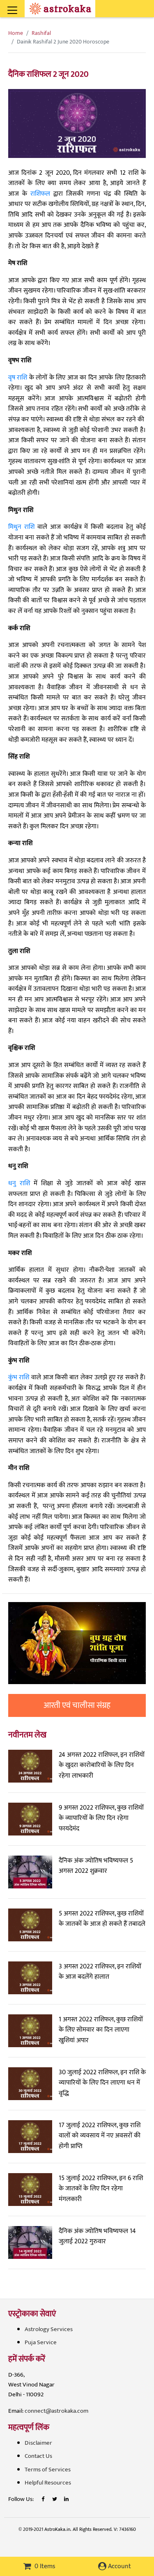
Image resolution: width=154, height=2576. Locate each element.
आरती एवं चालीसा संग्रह (77, 1705)
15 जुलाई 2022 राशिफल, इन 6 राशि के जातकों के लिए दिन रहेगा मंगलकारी (101, 2189)
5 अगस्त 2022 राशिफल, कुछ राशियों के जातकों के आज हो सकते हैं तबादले (102, 1919)
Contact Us (38, 2456)
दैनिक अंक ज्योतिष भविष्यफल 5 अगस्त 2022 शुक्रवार (96, 1866)
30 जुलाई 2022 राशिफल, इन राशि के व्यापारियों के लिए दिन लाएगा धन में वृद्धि (102, 2083)
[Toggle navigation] (23, 6)
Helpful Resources (48, 2483)
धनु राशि (19, 1183)
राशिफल (40, 194)
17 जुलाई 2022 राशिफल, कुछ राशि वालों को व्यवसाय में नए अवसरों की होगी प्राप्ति (100, 2136)
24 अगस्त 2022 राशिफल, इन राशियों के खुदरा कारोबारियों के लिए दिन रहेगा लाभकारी (102, 1765)
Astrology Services (49, 2329)
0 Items (44, 2566)
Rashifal (41, 33)
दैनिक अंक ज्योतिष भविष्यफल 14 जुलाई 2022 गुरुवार (97, 2237)
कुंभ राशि (19, 1377)
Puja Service (41, 2342)
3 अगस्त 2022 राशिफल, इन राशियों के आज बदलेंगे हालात (100, 1972)
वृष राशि (18, 378)
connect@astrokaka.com (56, 2411)
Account (119, 2566)
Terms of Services (48, 2470)
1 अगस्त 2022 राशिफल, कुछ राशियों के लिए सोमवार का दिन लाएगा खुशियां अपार (101, 2030)
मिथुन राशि (21, 527)
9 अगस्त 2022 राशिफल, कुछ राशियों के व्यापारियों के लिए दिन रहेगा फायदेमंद (101, 1818)
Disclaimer (38, 2443)
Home (16, 33)
